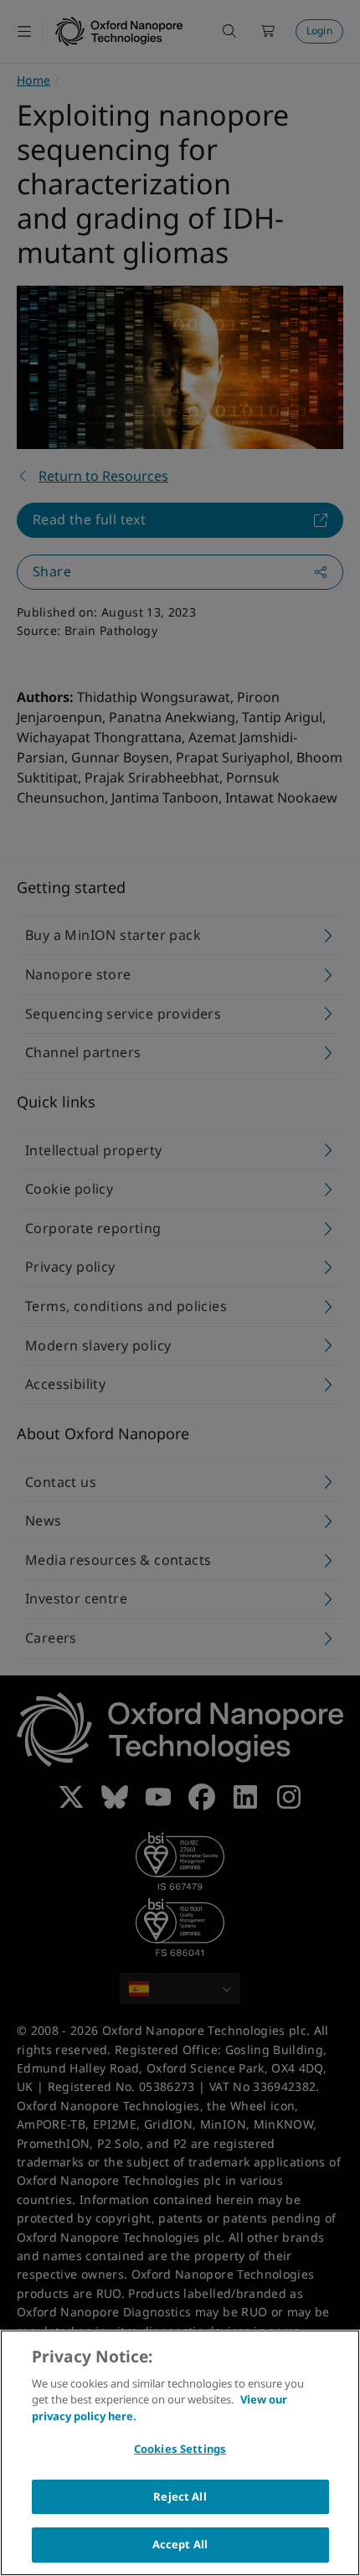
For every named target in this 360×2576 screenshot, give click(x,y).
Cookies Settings (180, 2449)
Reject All (180, 2496)
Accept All (180, 2544)
